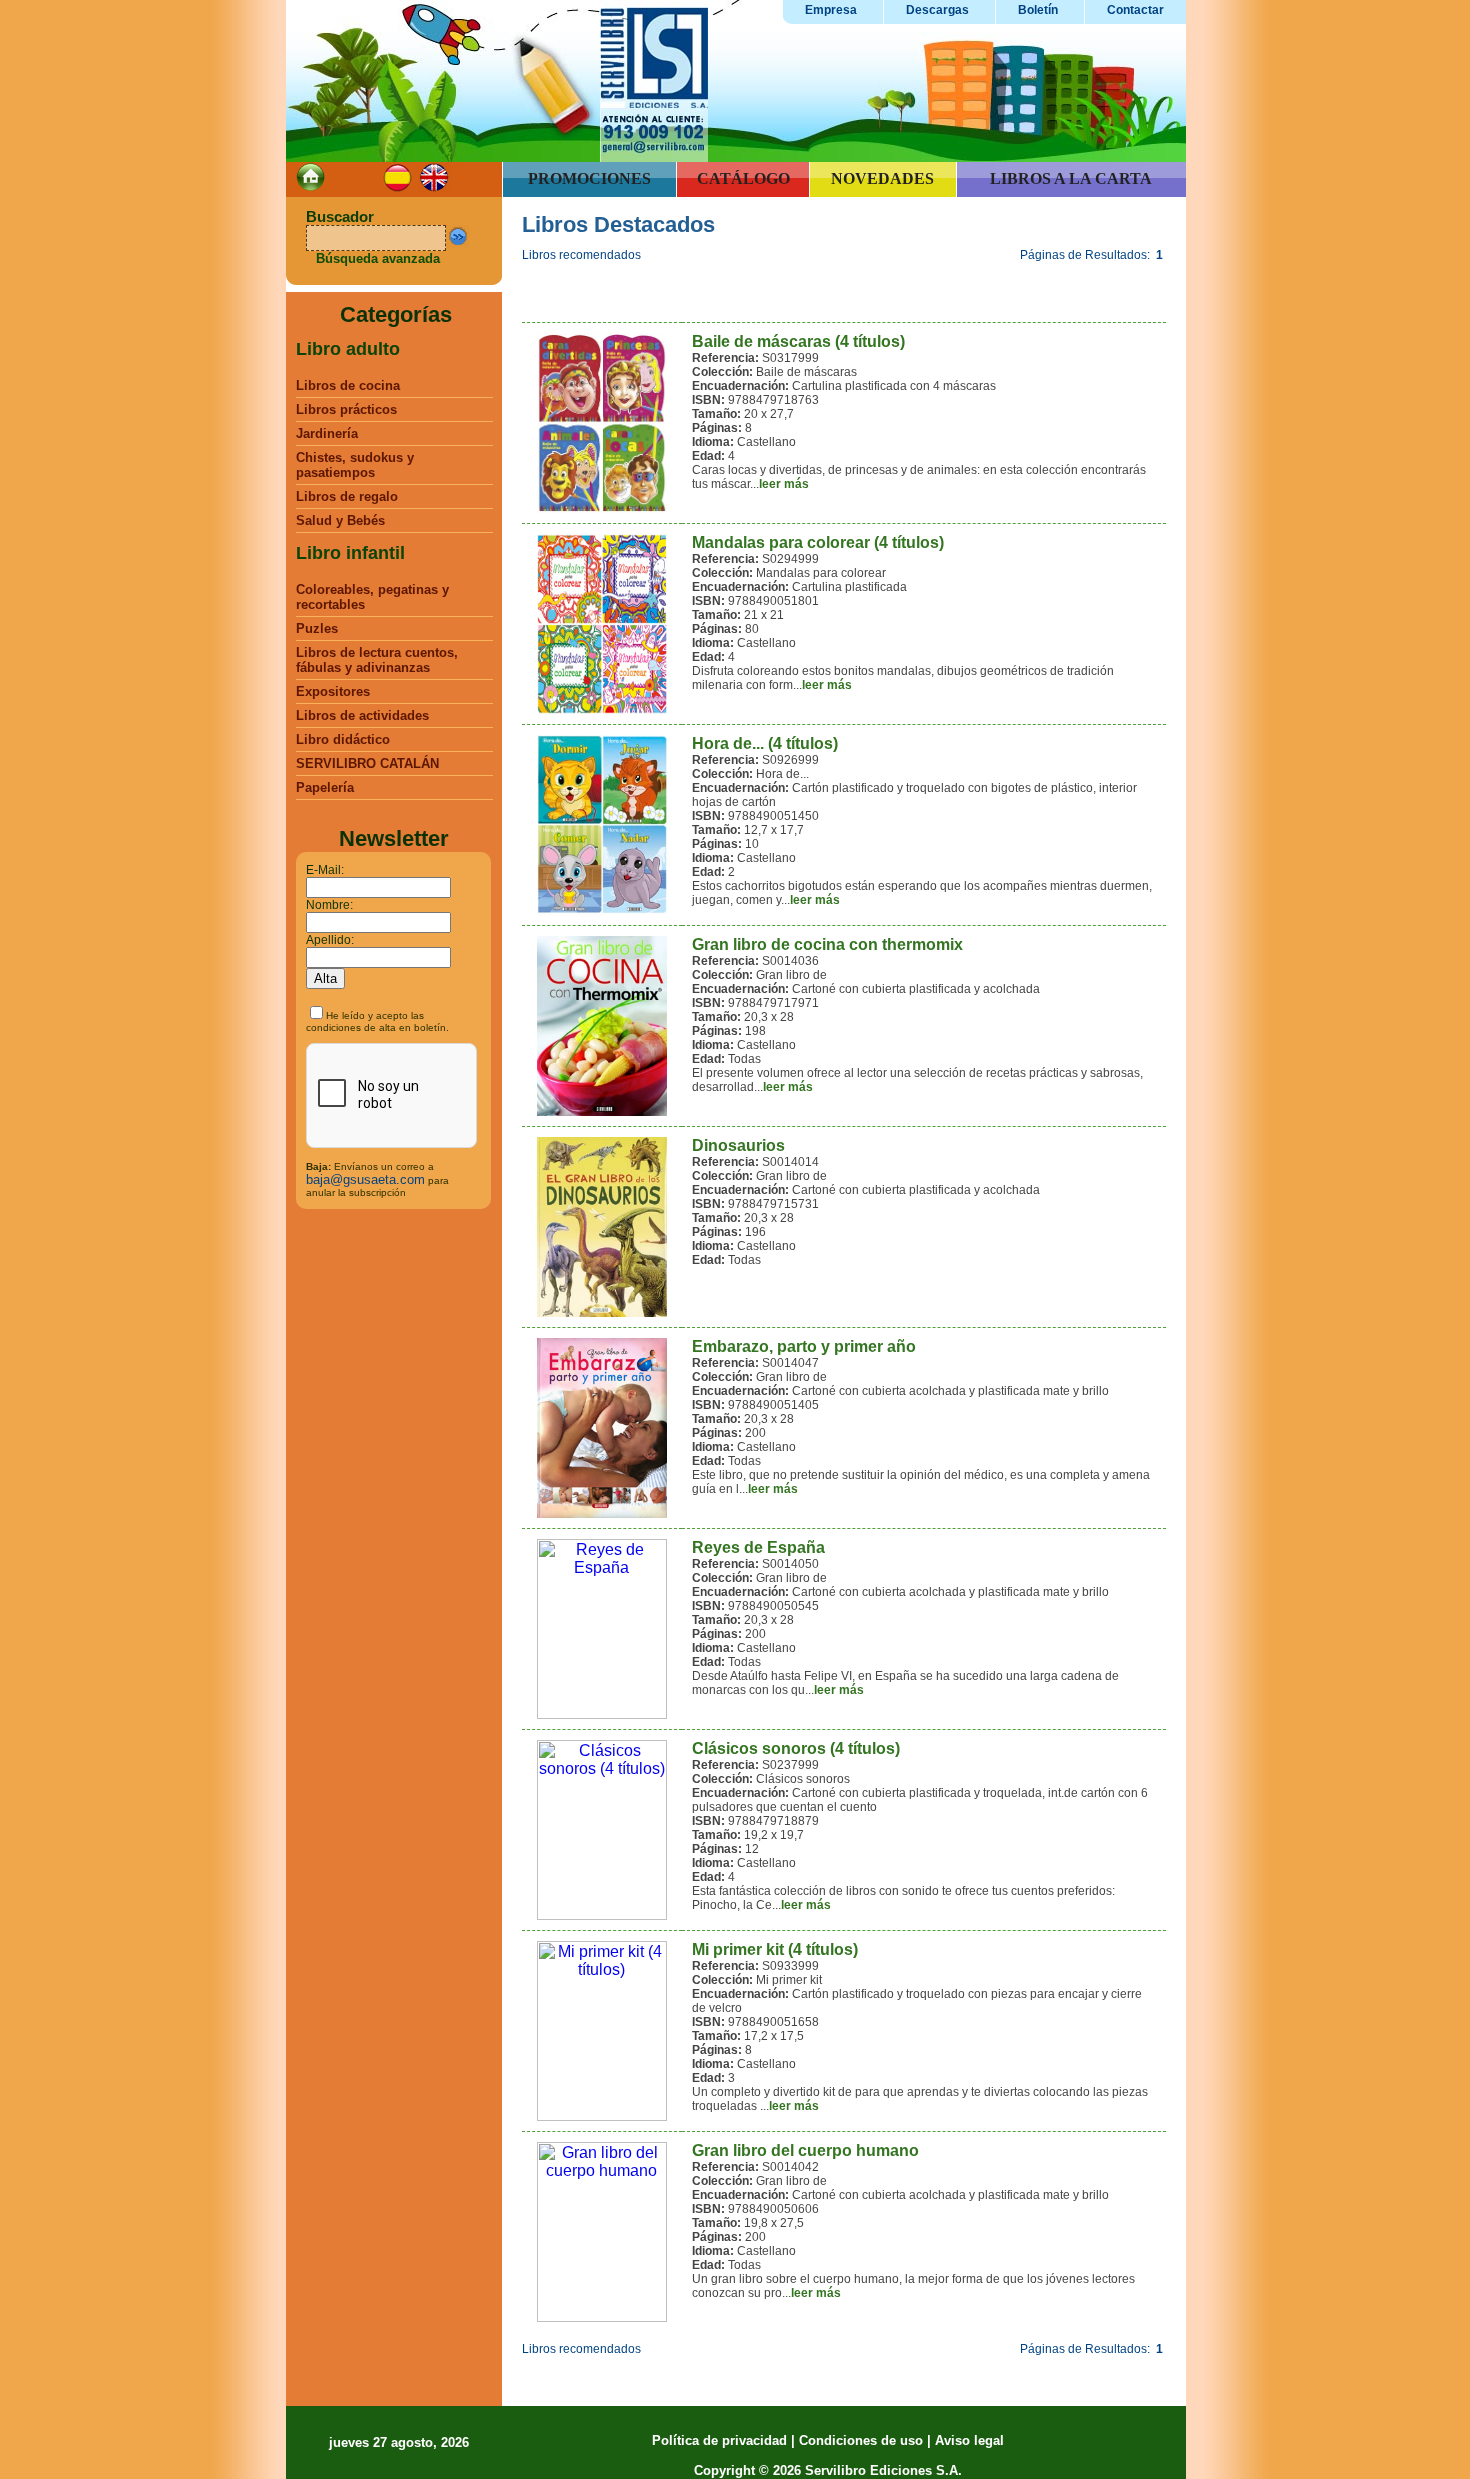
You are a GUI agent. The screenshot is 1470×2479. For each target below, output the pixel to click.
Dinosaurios (738, 1145)
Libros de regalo (347, 496)
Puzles (317, 628)
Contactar (1135, 10)
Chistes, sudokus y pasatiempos (355, 465)
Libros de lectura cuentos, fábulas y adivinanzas (377, 660)
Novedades (882, 178)
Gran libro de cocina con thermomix (827, 944)
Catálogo (743, 178)
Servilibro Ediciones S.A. (883, 2470)
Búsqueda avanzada (378, 258)
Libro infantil (350, 553)
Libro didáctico (343, 739)
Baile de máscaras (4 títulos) (798, 341)
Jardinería (327, 433)
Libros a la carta (1071, 178)
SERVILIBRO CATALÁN (367, 763)
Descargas (937, 10)
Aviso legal (969, 2440)
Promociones (589, 178)
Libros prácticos (346, 409)
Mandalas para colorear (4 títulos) (818, 542)
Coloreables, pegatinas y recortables (372, 597)
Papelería (325, 787)
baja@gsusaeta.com (365, 1179)
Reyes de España (758, 1547)
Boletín (1038, 10)
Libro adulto (348, 349)
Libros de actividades (362, 715)
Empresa (831, 10)
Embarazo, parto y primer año (804, 1346)
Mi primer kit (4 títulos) (775, 1949)
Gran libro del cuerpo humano (805, 2150)
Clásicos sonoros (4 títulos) (796, 1748)
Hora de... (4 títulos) (765, 743)
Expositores (333, 691)
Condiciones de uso (861, 2440)
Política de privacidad (719, 2440)
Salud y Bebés (340, 520)
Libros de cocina (348, 385)
